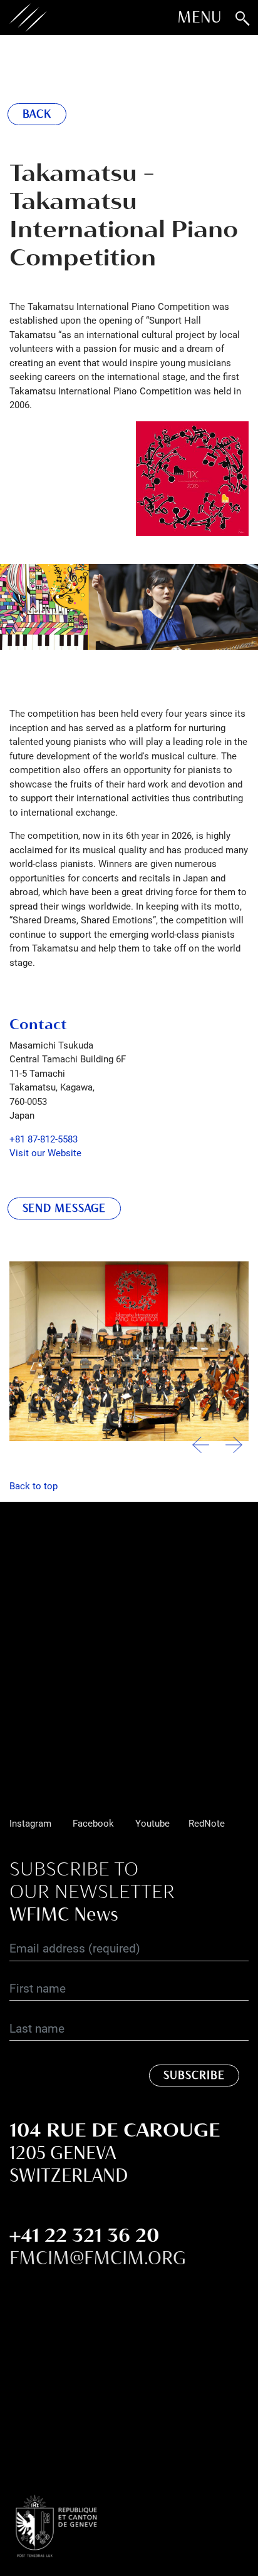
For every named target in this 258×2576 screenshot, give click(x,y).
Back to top (34, 1486)
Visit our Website (45, 1152)
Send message (64, 1208)
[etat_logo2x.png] (75, 2525)
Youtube (152, 1823)
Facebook (93, 1823)
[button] (234, 1450)
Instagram (30, 1823)
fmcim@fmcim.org (98, 2258)
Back (37, 114)
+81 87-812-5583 (44, 1139)
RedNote (207, 1823)
